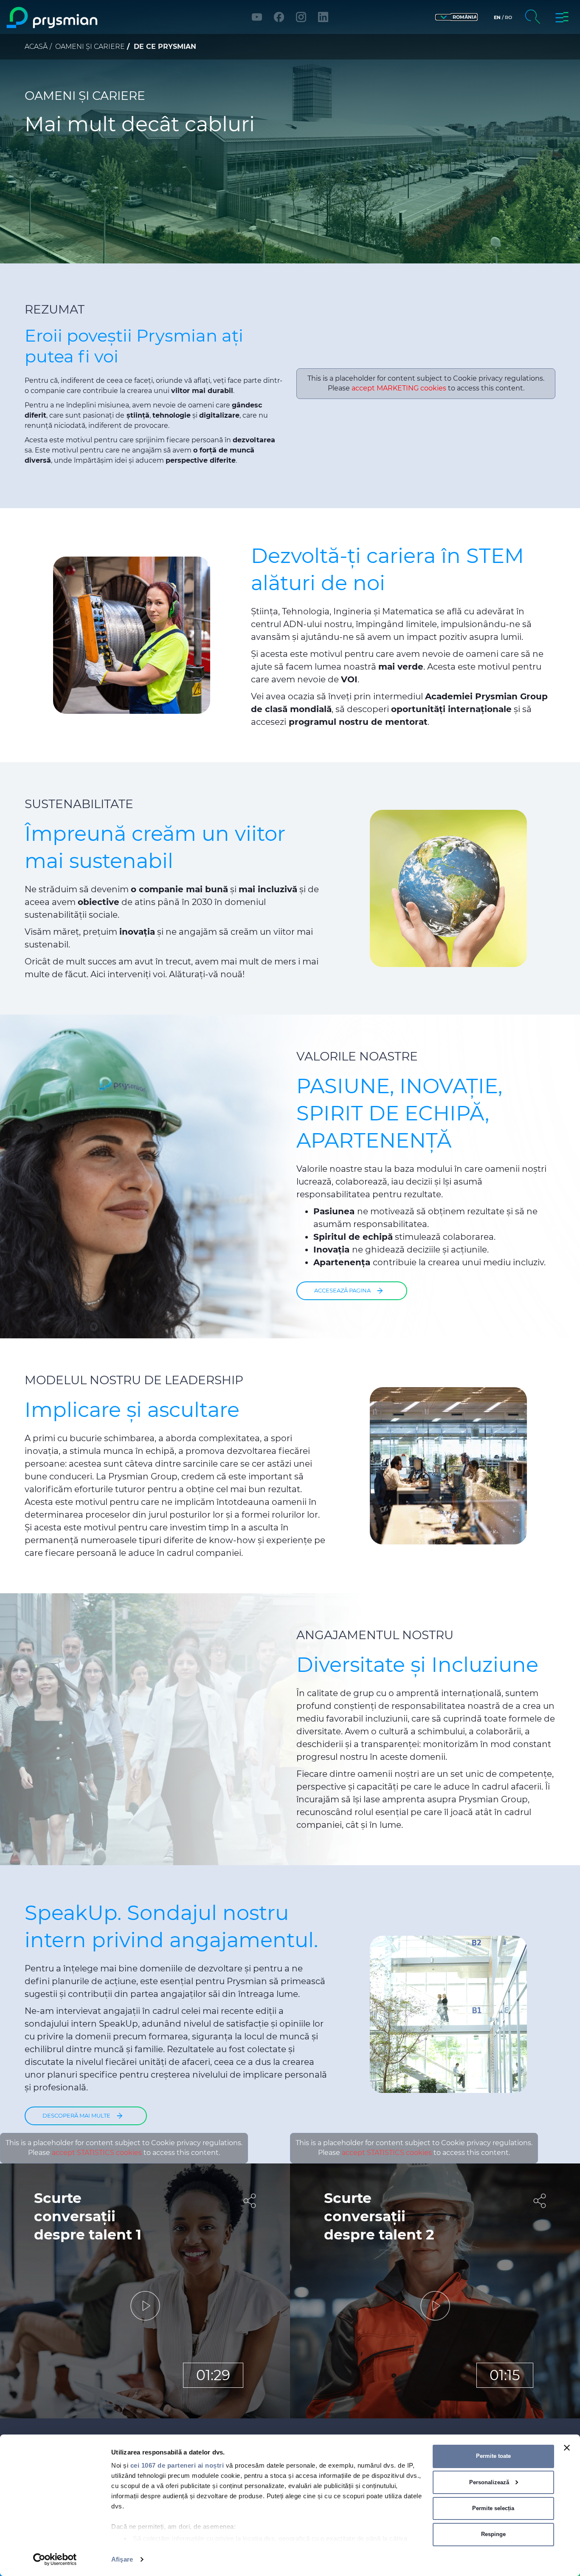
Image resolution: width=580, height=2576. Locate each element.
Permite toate (493, 2456)
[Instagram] (301, 17)
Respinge (493, 2534)
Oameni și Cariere (90, 47)
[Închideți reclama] (567, 2448)
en (497, 17)
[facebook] (279, 17)
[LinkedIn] (323, 17)
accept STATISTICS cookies (97, 2153)
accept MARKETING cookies (399, 388)
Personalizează (489, 2482)
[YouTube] (257, 17)
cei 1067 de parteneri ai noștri (177, 2465)
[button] (456, 17)
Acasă (36, 47)
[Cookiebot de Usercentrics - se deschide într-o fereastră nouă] (55, 2559)
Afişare (122, 2559)
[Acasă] (74, 18)
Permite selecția (493, 2508)
